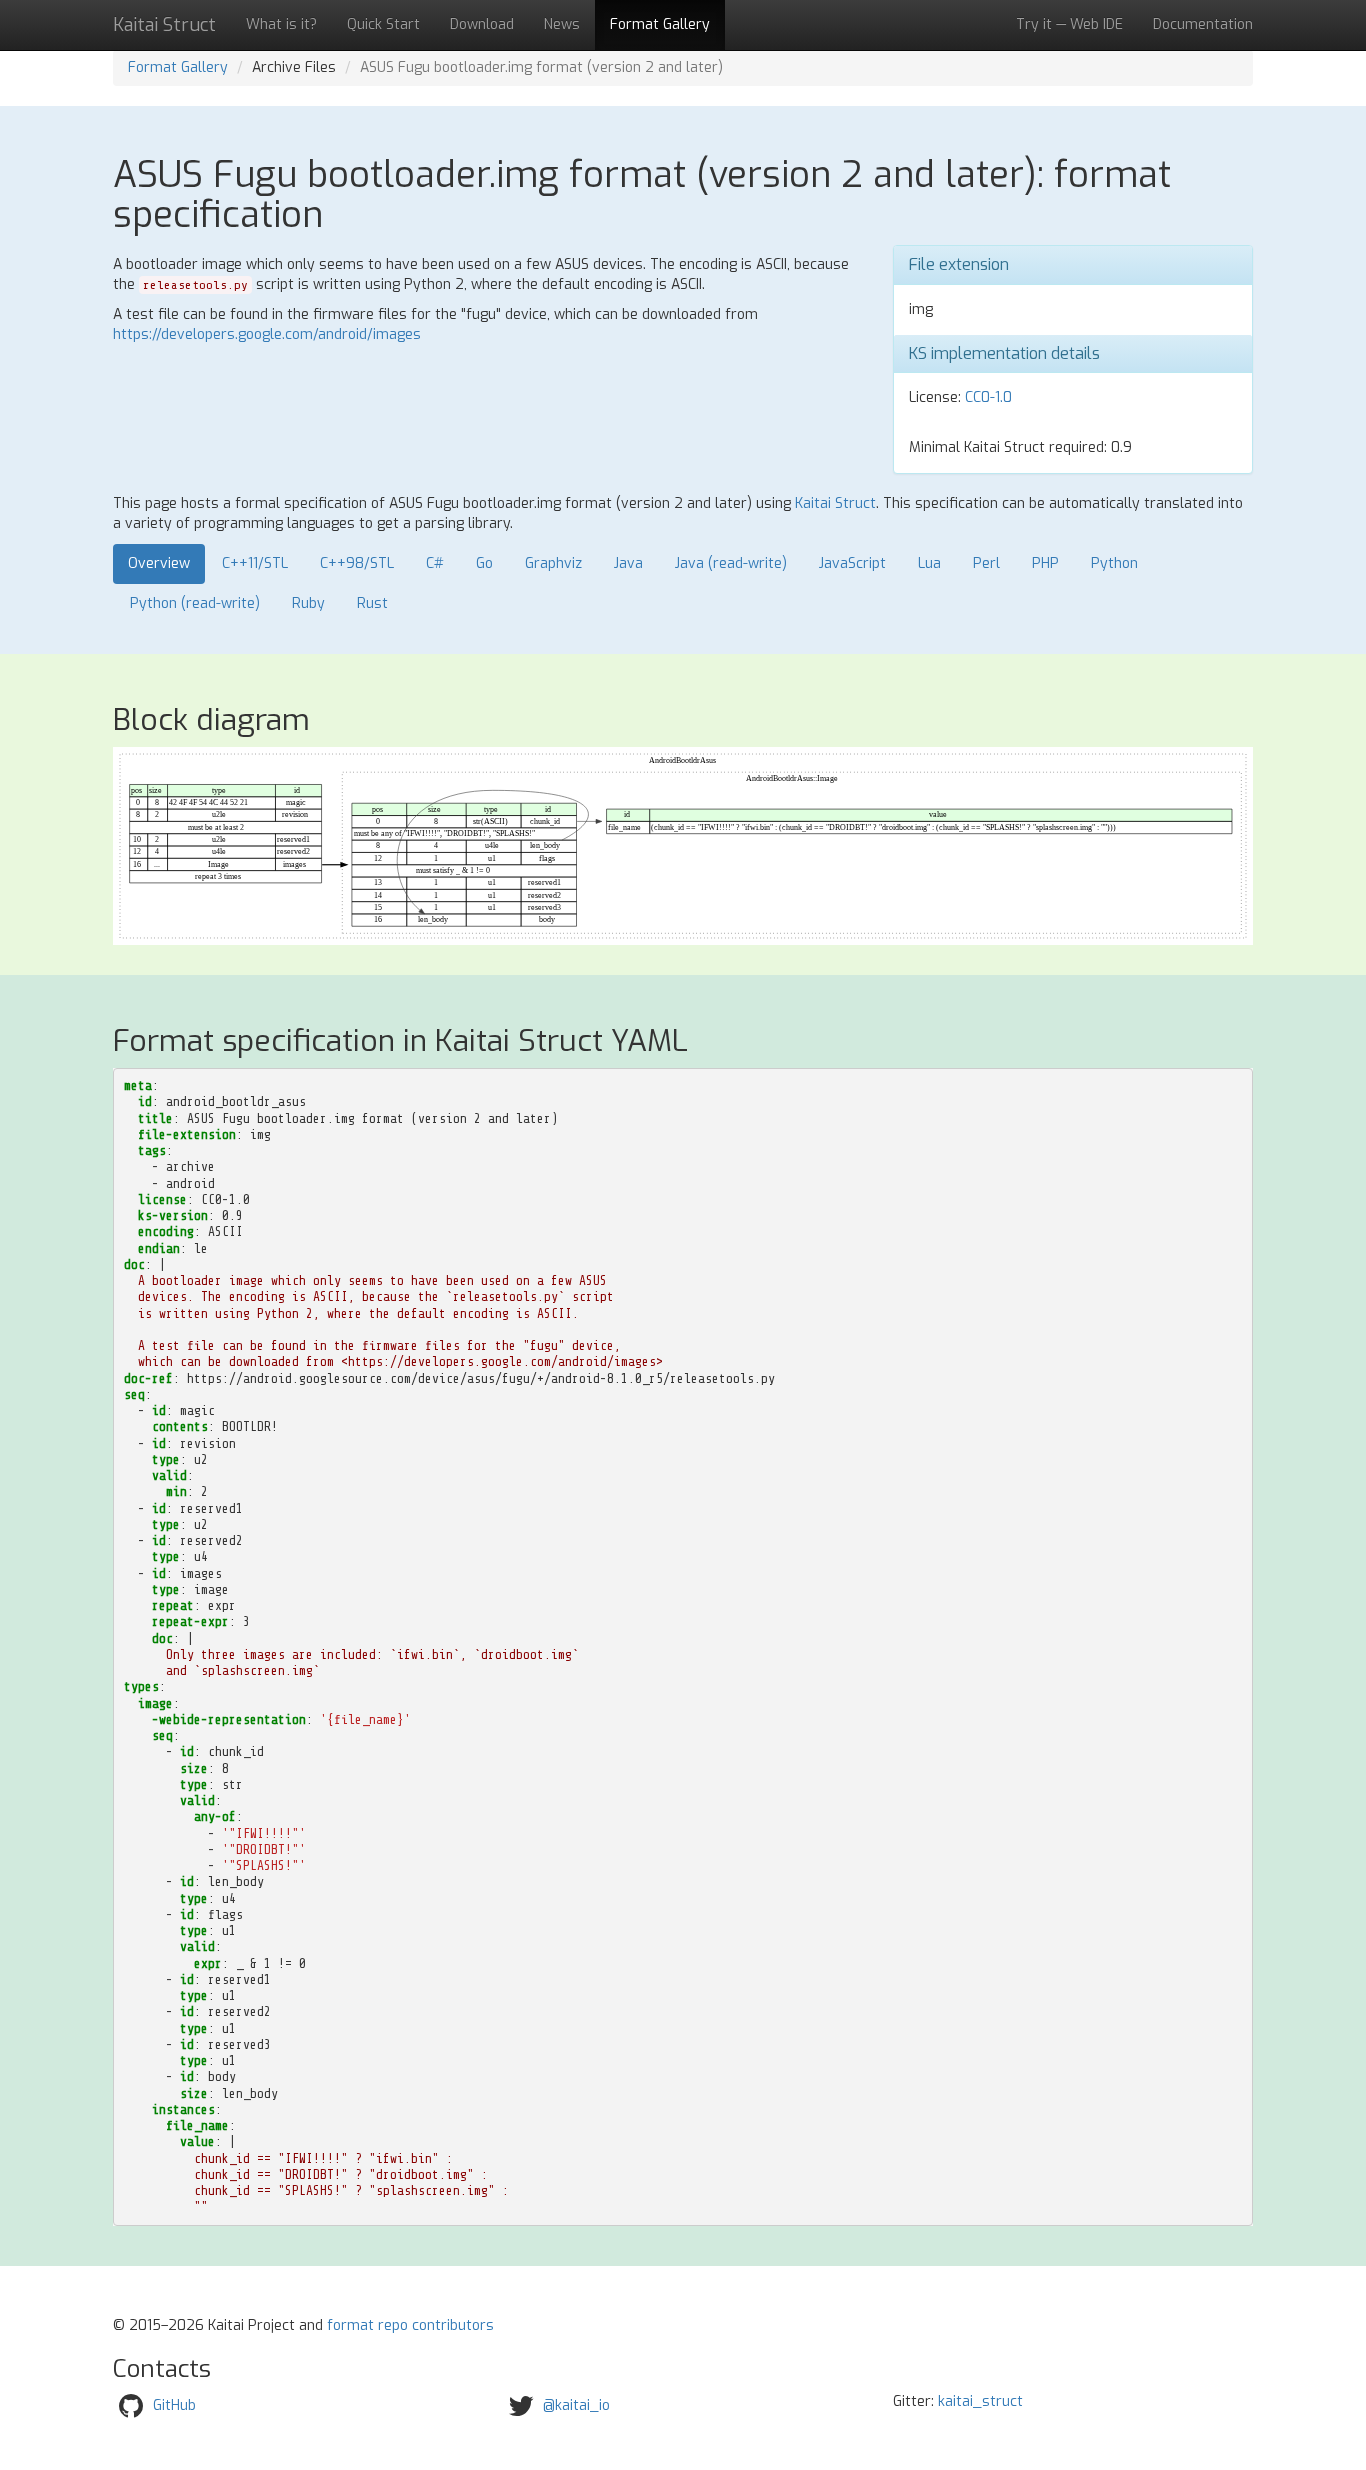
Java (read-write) (731, 563)
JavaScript (852, 563)
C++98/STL (357, 563)
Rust (372, 603)
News (562, 24)
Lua (929, 563)
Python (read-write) (195, 603)
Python (1114, 563)
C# (435, 563)
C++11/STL (255, 563)
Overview (159, 563)
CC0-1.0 (988, 397)
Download (482, 24)
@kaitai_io (576, 2405)
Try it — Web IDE (1069, 24)
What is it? (281, 24)
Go (484, 563)
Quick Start (383, 24)
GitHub (174, 2405)
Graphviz (553, 563)
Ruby (308, 603)
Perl (986, 563)
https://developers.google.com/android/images (267, 334)
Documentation (1203, 24)
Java (628, 563)
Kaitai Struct (835, 503)
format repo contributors (410, 2325)
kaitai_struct (980, 2401)
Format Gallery (660, 24)
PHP (1045, 563)
